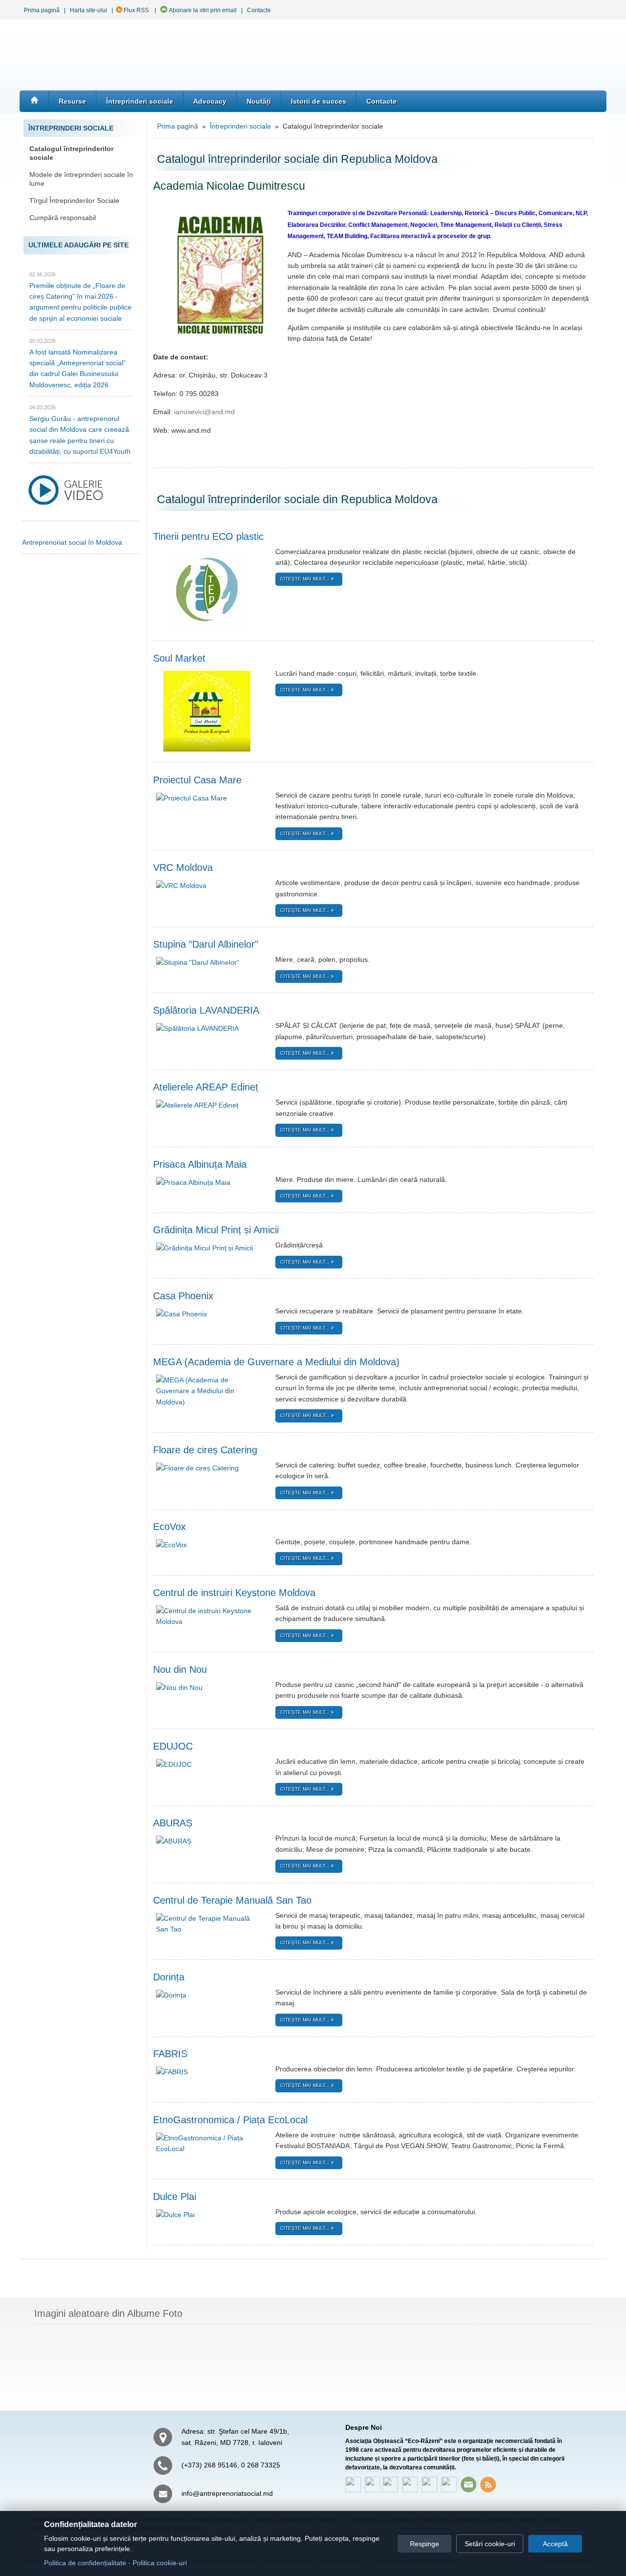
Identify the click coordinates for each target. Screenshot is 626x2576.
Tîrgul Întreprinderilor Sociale (74, 200)
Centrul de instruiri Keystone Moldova (234, 1593)
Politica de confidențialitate (85, 2563)
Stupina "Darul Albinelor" (206, 944)
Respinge (425, 2544)
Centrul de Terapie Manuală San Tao (232, 1900)
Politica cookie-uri (160, 2563)
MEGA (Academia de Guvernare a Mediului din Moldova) (276, 1362)
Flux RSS (135, 10)
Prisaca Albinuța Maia (200, 1164)
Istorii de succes (319, 101)
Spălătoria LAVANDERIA (206, 1010)
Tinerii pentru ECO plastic (208, 536)
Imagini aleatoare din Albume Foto (108, 2313)
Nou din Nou (180, 1669)
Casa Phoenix (183, 1296)
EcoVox (169, 1527)
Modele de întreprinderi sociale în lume (81, 179)
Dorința (169, 1977)
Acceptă (555, 2544)
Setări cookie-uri (490, 2544)
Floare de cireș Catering (205, 1450)
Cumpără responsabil (63, 218)
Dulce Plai (175, 2197)
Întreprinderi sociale (140, 101)
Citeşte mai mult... (306, 579)
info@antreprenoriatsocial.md (227, 2493)
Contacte (259, 10)
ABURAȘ (173, 1823)
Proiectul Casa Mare (197, 780)
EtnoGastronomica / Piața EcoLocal (230, 2120)
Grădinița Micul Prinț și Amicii (216, 1230)
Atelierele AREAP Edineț (206, 1087)
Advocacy (210, 101)
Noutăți (259, 101)
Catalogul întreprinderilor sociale (71, 153)
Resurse (72, 101)
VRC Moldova (183, 867)
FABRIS (170, 2054)
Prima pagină (42, 10)
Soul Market (179, 658)
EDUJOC (173, 1746)
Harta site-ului (89, 10)
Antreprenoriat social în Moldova (72, 542)
